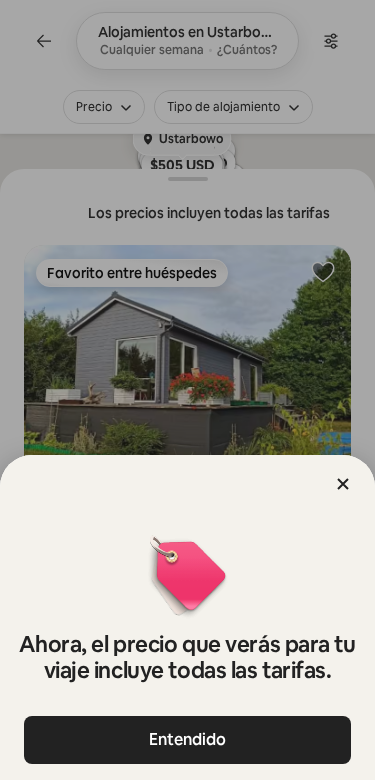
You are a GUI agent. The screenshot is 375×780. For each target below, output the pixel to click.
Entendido (187, 739)
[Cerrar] (343, 484)
